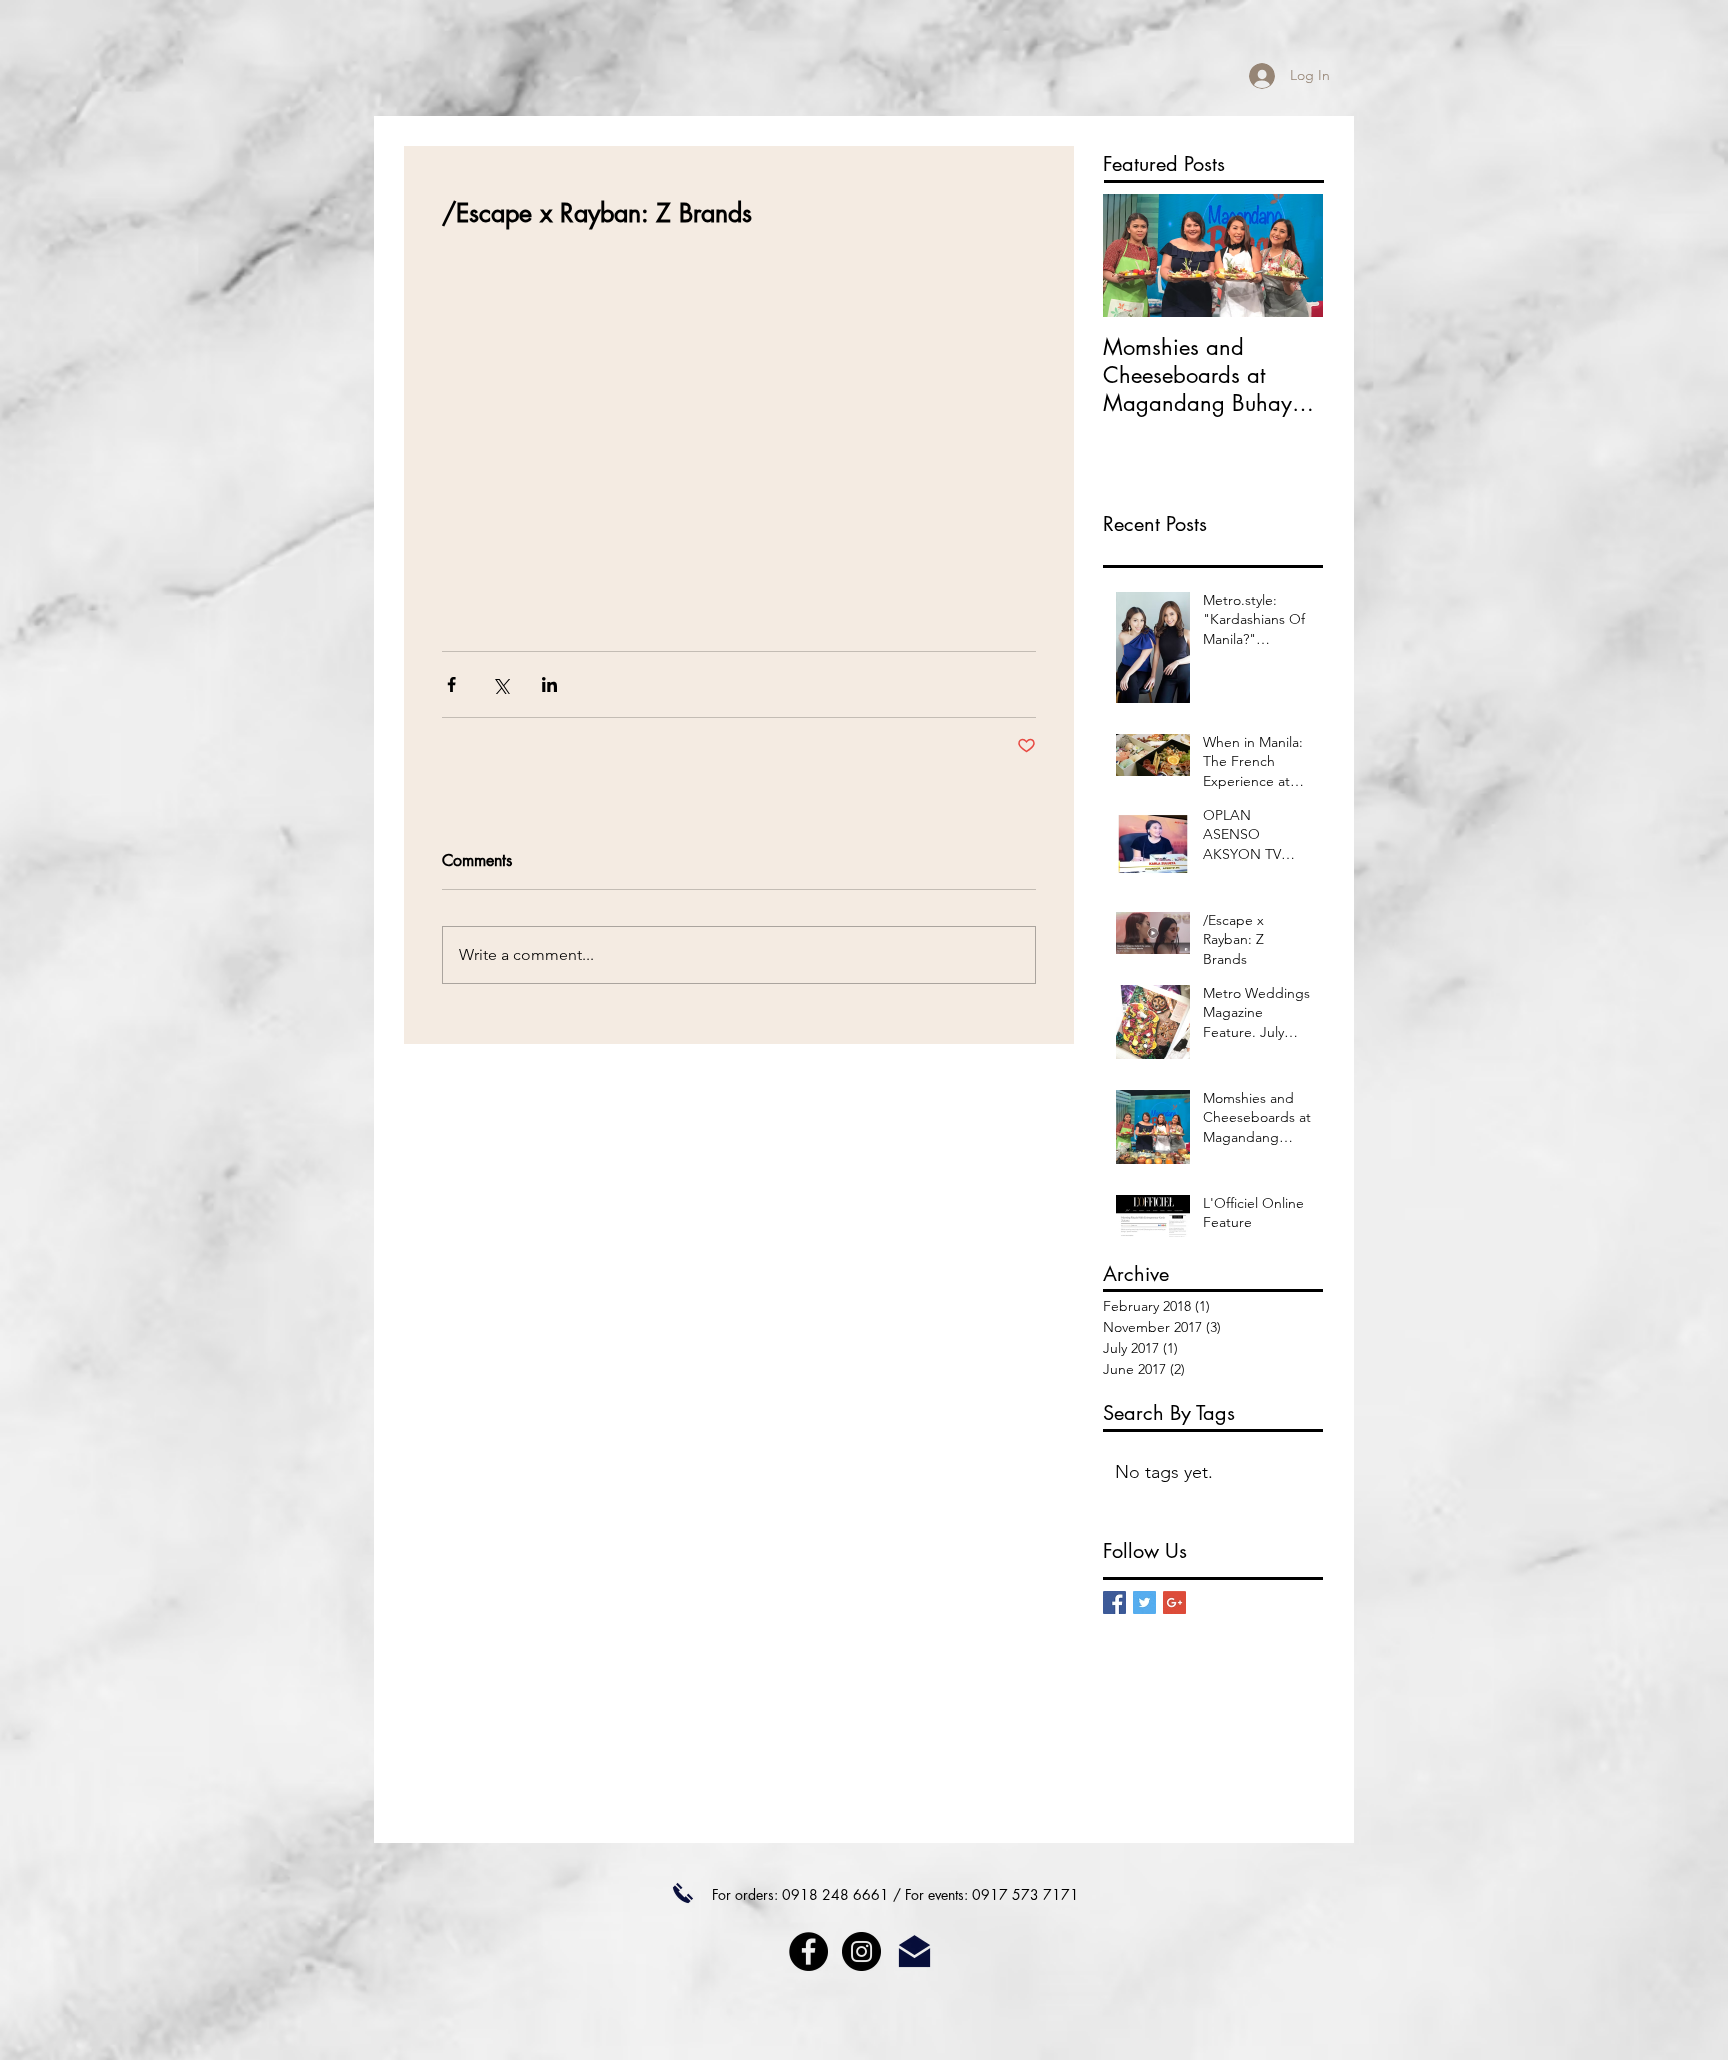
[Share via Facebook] (451, 684)
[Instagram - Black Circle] (861, 1951)
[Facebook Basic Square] (1114, 1602)
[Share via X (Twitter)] (500, 684)
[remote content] (739, 429)
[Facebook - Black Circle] (808, 1951)
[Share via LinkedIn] (549, 684)
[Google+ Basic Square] (1174, 1602)
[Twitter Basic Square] (1144, 1602)
